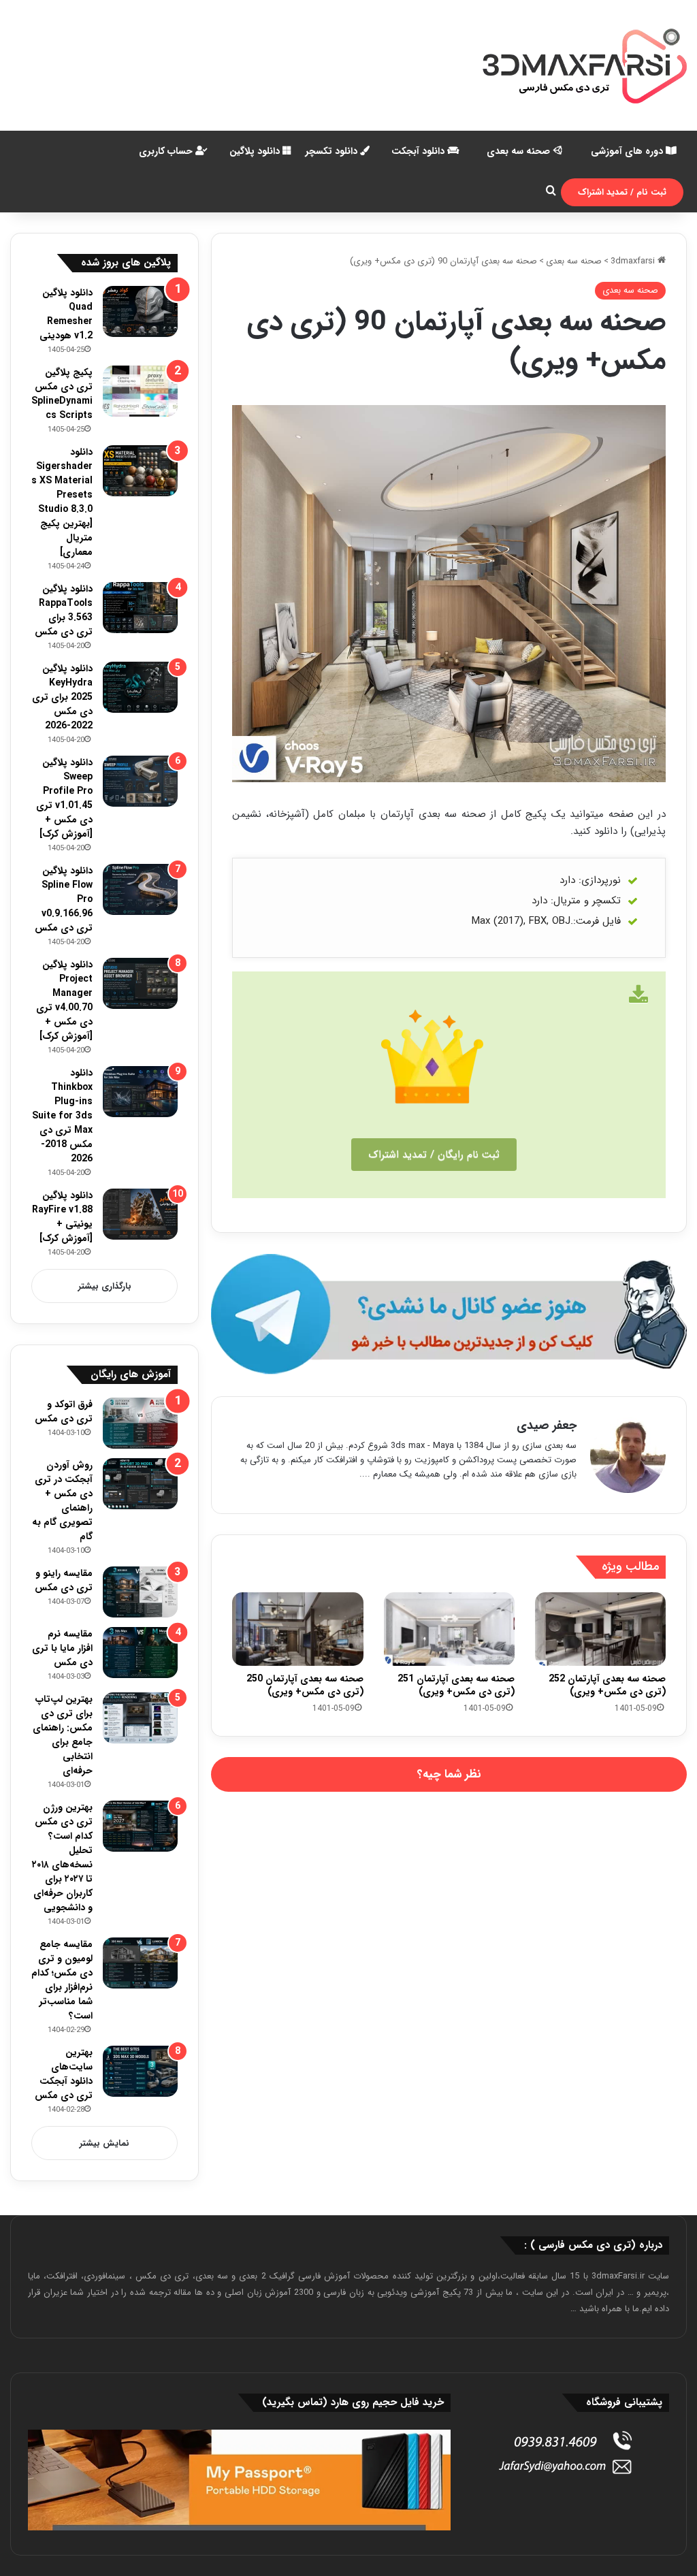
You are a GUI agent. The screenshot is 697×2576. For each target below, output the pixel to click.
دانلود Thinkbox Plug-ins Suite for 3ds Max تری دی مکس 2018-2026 (62, 1116)
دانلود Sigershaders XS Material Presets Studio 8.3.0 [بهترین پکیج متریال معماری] (62, 502)
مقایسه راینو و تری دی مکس (64, 1580)
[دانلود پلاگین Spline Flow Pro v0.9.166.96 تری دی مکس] (140, 889)
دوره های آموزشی (628, 151)
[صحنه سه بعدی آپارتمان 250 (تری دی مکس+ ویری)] (297, 1629)
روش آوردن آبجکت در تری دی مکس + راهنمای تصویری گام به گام (62, 1501)
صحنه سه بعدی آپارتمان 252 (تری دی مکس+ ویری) (607, 1685)
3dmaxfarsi (634, 261)
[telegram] (449, 1314)
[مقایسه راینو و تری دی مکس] (140, 1592)
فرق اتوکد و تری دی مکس (64, 1412)
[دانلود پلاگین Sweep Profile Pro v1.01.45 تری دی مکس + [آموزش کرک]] (140, 781)
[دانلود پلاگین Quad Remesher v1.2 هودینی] (140, 311)
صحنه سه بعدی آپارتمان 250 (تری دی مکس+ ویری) (305, 1685)
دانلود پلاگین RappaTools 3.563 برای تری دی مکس (64, 610)
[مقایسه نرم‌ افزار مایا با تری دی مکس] (140, 1653)
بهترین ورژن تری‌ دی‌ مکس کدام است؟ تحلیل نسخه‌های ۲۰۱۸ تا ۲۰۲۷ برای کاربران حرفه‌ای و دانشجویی (62, 1857)
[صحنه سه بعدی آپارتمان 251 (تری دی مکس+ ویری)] (449, 1629)
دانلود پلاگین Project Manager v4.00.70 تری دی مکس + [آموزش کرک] (64, 1000)
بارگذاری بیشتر (105, 1286)
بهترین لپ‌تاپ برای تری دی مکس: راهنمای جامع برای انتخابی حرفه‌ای (63, 1735)
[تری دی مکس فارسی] (585, 65)
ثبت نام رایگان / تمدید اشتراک (434, 1155)
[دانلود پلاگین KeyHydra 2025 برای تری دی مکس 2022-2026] (140, 687)
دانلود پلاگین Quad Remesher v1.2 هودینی (66, 314)
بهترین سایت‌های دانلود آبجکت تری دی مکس (64, 2074)
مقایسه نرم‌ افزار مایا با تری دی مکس (62, 1648)
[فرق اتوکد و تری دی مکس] (140, 1423)
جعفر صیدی (547, 1426)
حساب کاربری (167, 151)
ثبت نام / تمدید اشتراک (622, 192)
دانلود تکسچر (333, 151)
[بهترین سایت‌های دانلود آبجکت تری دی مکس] (140, 2071)
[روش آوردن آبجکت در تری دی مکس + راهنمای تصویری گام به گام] (140, 1484)
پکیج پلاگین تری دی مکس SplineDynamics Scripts (62, 394)
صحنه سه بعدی (520, 151)
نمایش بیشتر (104, 2143)
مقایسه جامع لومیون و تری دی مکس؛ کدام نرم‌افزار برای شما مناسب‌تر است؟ (62, 1980)
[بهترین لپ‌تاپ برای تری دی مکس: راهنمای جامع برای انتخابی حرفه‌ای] (140, 1718)
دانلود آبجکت (419, 151)
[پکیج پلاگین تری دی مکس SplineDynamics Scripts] (140, 391)
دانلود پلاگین (256, 151)
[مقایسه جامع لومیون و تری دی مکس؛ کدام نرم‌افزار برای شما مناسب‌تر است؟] (140, 1963)
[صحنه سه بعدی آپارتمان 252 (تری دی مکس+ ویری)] (600, 1629)
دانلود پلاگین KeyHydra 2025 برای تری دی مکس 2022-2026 (62, 697)
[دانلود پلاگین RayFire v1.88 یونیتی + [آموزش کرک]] (140, 1214)
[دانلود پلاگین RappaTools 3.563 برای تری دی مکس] (140, 608)
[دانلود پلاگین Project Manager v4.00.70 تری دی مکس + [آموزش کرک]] (140, 983)
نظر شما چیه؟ (449, 1774)
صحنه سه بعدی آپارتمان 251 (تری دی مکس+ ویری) (456, 1685)
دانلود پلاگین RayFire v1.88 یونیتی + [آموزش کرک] (62, 1217)
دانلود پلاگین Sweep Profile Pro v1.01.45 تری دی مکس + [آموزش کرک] (64, 798)
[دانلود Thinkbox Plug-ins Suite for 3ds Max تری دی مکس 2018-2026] (140, 1092)
